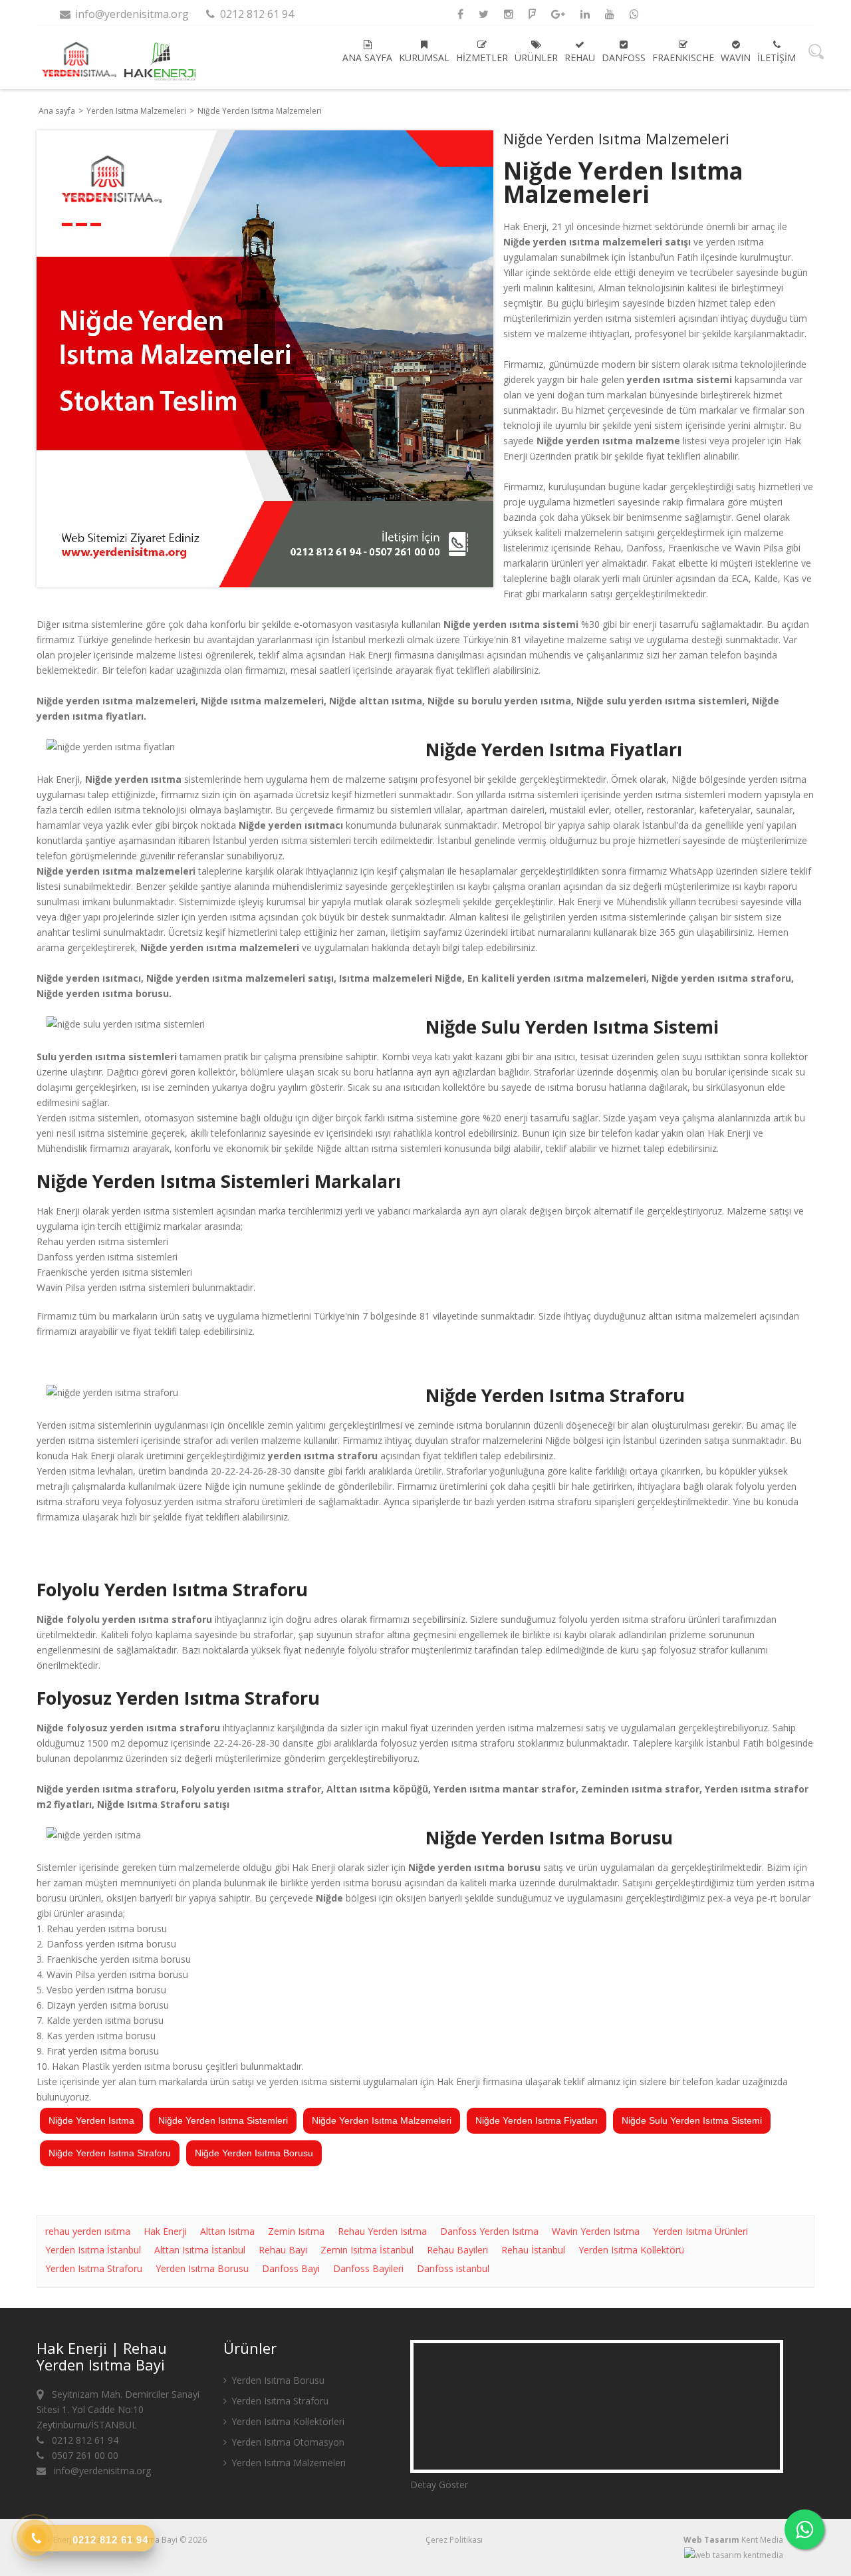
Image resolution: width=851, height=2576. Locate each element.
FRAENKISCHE (683, 58)
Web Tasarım (711, 2540)
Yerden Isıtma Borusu (202, 2268)
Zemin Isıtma (296, 2231)
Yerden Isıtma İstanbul (93, 2250)
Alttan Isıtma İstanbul (200, 2250)
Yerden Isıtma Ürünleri (700, 2231)
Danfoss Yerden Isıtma (489, 2231)
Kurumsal (424, 58)
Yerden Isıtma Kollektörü (631, 2250)
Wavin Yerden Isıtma (596, 2231)
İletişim (777, 58)
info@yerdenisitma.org (131, 14)
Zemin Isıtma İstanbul (367, 2250)
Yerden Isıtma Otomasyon (287, 2442)
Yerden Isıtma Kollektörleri (287, 2421)
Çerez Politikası (454, 2540)
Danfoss (624, 58)
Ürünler (536, 58)
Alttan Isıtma (227, 2231)
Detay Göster (439, 2485)
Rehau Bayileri (457, 2250)
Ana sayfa (367, 58)
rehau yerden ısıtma (88, 2231)
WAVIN (736, 58)
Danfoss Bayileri (368, 2268)
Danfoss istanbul (453, 2268)
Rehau (580, 58)
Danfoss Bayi (291, 2268)
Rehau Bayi (283, 2250)
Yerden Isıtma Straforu (94, 2268)
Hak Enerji (165, 2231)
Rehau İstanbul (533, 2250)
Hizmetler (482, 58)
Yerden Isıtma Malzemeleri (137, 111)
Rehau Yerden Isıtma (382, 2231)
